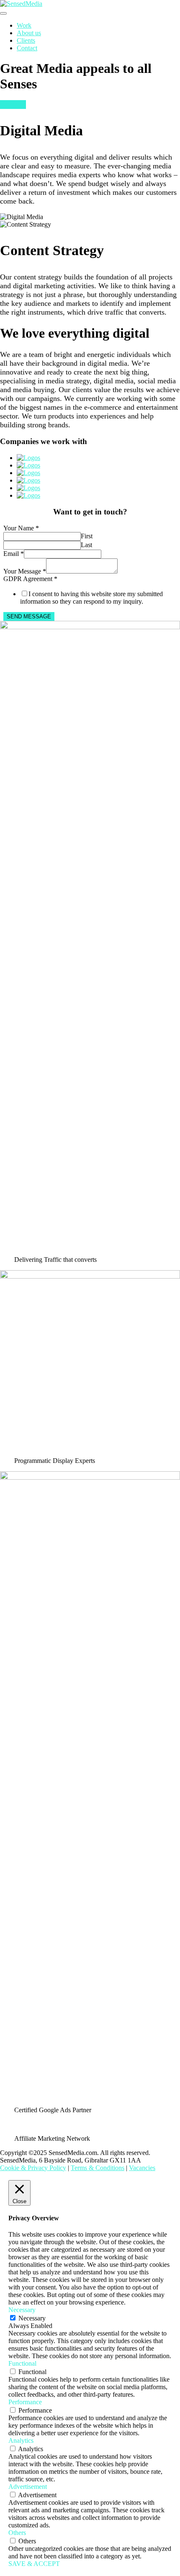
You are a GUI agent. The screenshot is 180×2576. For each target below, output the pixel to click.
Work (24, 25)
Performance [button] (25, 2402)
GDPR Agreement (30, 579)
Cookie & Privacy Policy (33, 2168)
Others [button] (17, 2533)
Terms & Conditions (98, 2168)
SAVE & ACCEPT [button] (34, 2564)
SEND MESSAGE (29, 616)
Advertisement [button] (28, 2487)
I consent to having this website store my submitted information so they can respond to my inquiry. (91, 598)
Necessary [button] (22, 2310)
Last (86, 545)
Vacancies (142, 2168)
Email (14, 554)
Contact (27, 48)
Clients (26, 40)
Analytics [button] (21, 2440)
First (87, 536)
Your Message (25, 571)
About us (29, 33)
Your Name (21, 528)
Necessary (32, 2318)
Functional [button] (22, 2363)
